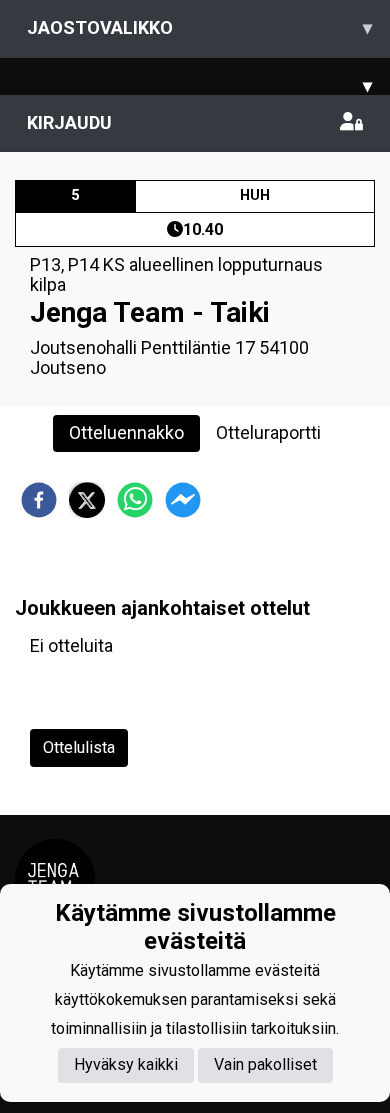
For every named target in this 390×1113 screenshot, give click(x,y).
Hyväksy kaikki (126, 1064)
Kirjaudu (69, 122)
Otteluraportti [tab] (268, 432)
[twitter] (87, 500)
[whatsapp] (135, 500)
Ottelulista (79, 747)
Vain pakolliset (265, 1064)
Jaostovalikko (199, 27)
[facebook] (39, 500)
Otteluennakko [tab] (126, 432)
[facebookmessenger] (183, 500)
